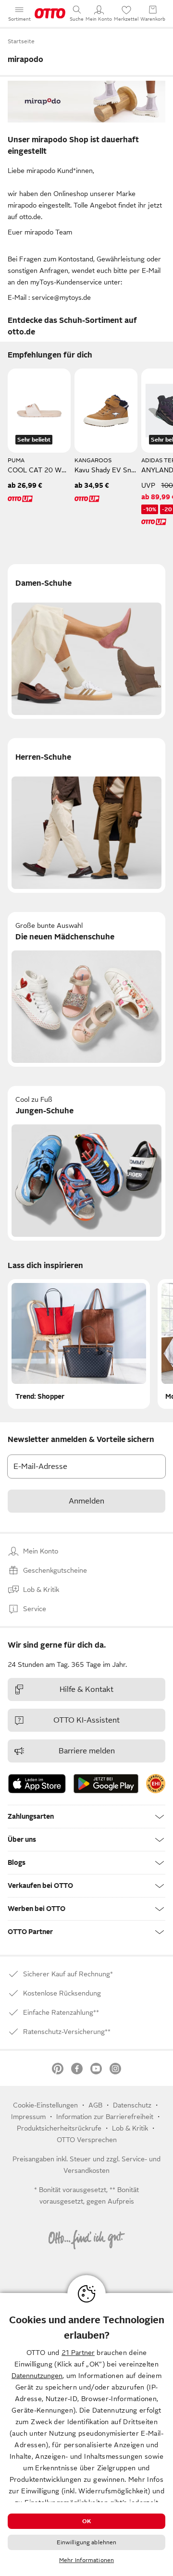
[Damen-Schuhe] (86, 641)
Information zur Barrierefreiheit (105, 2117)
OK (86, 2521)
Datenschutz (132, 2105)
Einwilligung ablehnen (87, 2542)
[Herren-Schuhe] (86, 815)
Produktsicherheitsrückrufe (59, 2128)
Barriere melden (87, 1751)
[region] (86, 2434)
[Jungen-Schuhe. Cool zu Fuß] (86, 1163)
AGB (95, 2105)
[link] (156, 1784)
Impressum (28, 2117)
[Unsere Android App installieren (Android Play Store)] (106, 1784)
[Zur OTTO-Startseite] (50, 13)
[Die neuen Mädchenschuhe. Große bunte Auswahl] (86, 989)
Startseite (21, 41)
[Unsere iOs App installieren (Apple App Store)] (37, 1784)
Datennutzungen (37, 2376)
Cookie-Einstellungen (45, 2105)
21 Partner (78, 2353)
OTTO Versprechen (87, 2140)
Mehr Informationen (86, 2560)
